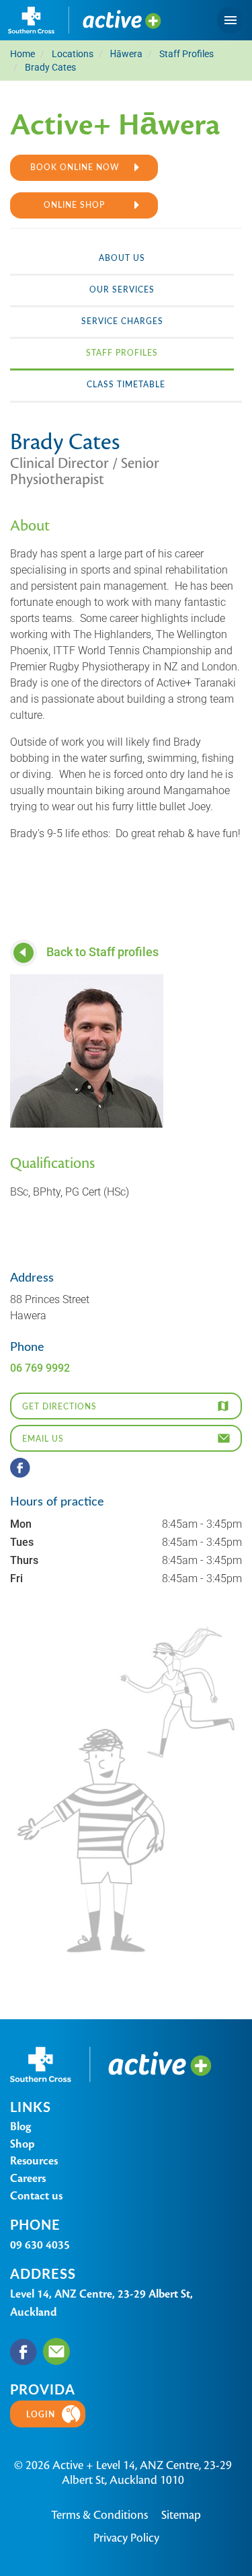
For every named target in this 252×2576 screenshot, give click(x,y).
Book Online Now (75, 167)
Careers (28, 2178)
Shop (23, 2144)
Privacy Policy (126, 2538)
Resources (34, 2161)
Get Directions (59, 1406)
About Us (122, 258)
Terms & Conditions (99, 2515)
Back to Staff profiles (101, 951)
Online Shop (74, 204)
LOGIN (41, 2414)
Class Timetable (126, 384)
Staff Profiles (122, 352)
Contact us (36, 2196)
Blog (20, 2126)
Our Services (122, 289)
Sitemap (181, 2515)
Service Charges (122, 321)
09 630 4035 (40, 2245)
